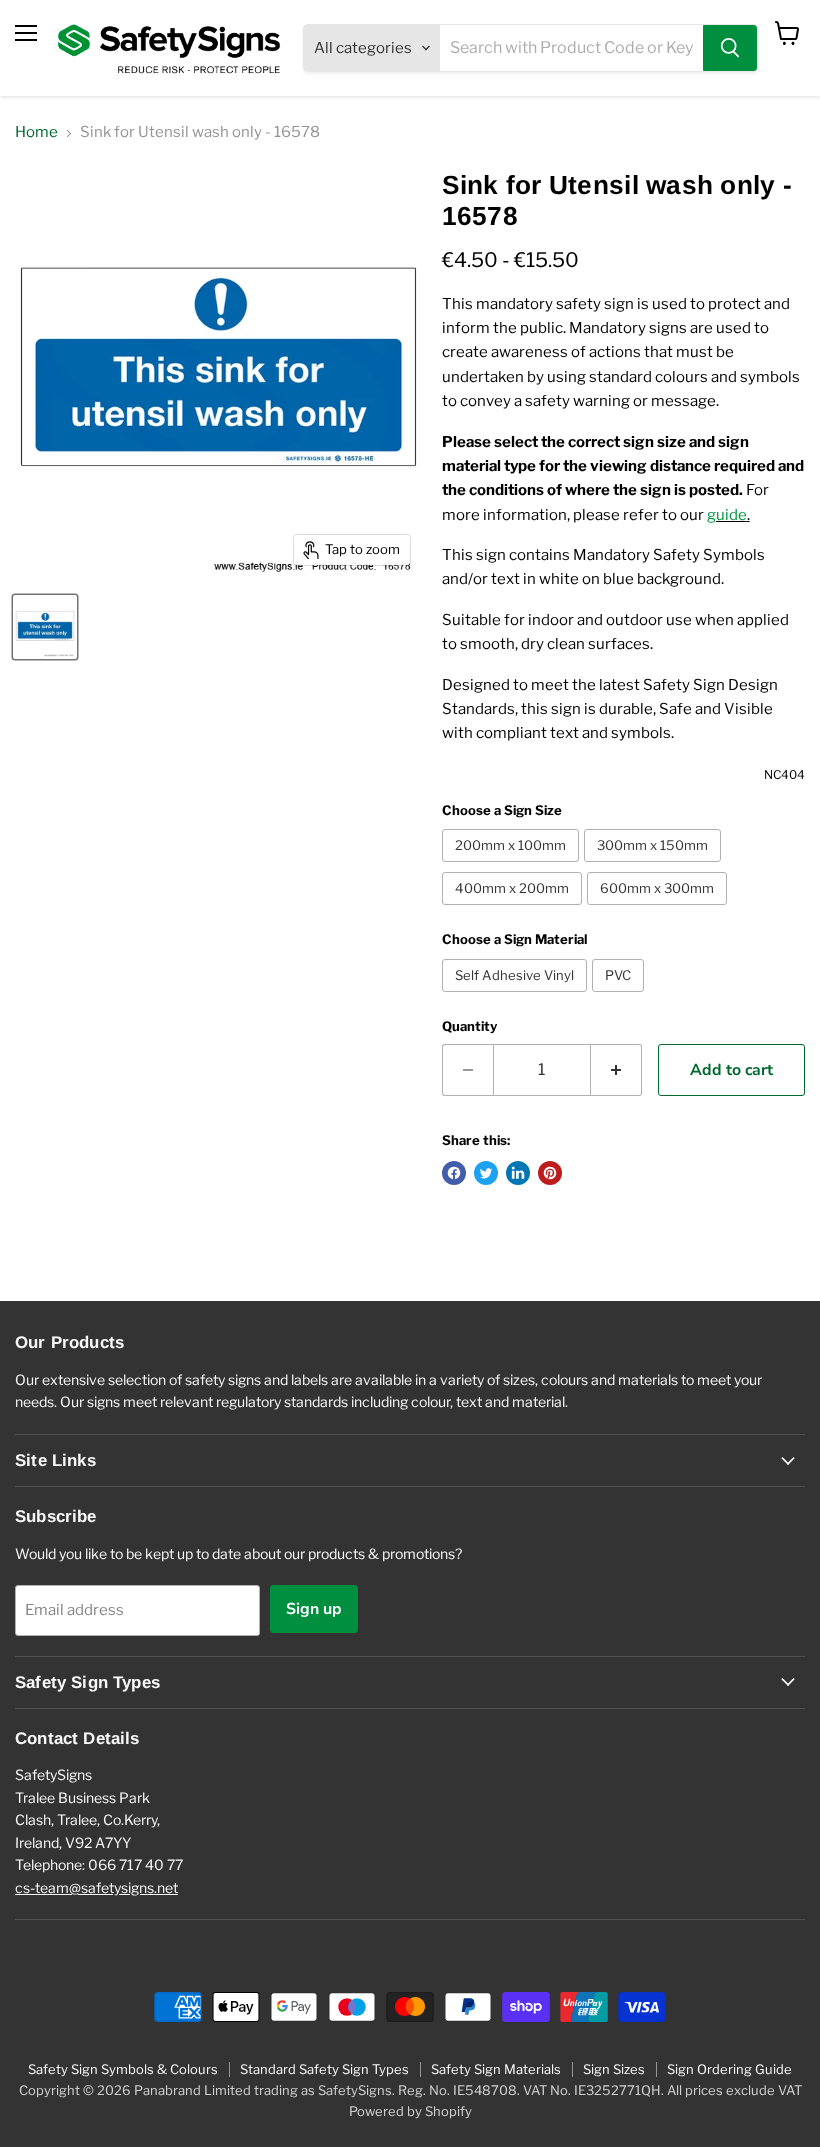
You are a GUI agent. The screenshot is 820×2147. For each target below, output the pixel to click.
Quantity (469, 1026)
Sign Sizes (614, 2069)
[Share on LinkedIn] (518, 1173)
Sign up (314, 1609)
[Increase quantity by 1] (616, 1070)
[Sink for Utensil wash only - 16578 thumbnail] (45, 627)
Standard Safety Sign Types (324, 2069)
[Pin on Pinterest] (550, 1173)
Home (36, 132)
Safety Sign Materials (496, 2069)
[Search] (730, 48)
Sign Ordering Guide (729, 2069)
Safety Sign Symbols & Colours (123, 2069)
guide (727, 515)
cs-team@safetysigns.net (96, 1887)
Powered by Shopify (410, 2111)
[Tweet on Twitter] (486, 1173)
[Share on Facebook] (454, 1173)
